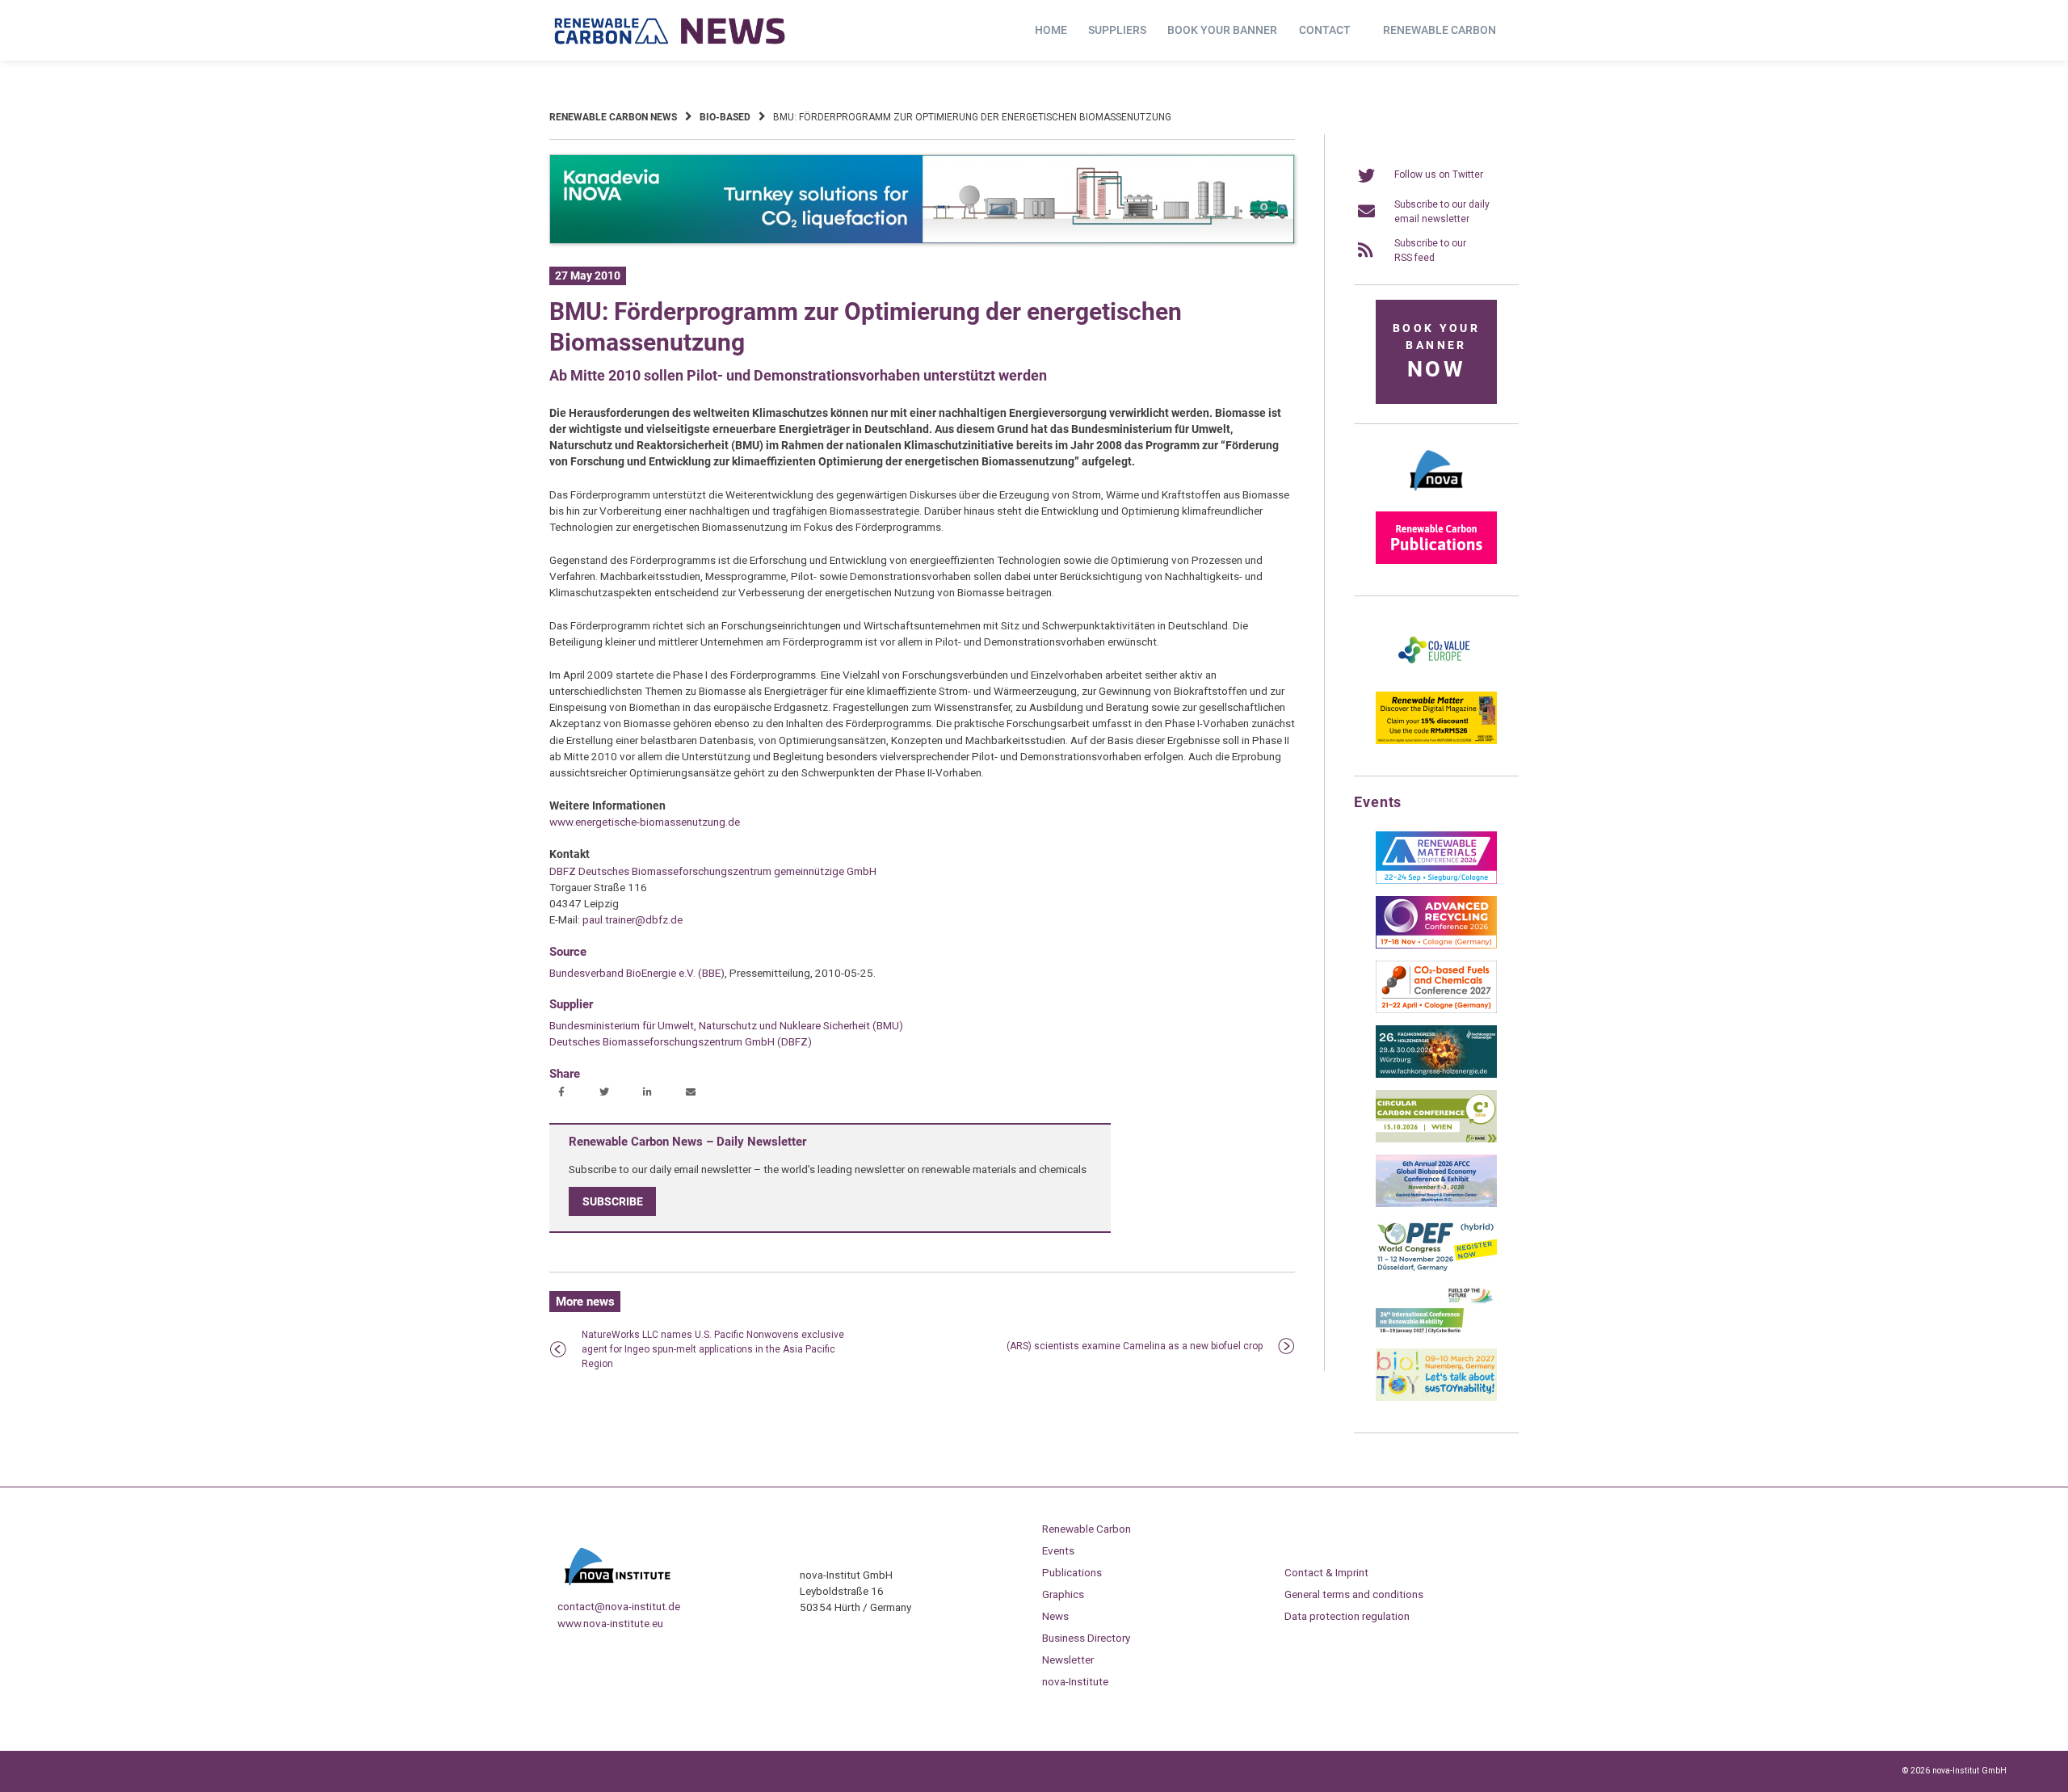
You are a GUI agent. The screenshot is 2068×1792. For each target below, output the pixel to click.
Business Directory (1086, 1638)
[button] (563, 1093)
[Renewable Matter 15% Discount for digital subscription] (1436, 741)
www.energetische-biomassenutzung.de (645, 822)
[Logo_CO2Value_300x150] (1436, 676)
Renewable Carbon (1440, 30)
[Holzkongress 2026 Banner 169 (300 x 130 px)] (1436, 1075)
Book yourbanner (1436, 352)
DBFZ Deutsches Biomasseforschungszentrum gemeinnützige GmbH (713, 871)
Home (1051, 30)
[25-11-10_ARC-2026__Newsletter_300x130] (1436, 945)
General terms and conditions (1354, 1594)
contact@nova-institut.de (619, 1606)
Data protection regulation (1347, 1616)
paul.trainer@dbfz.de (633, 919)
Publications (1072, 1572)
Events (1058, 1550)
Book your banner (1222, 30)
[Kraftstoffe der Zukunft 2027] (1436, 1333)
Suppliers (1117, 30)
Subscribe (613, 1201)
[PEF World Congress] (1436, 1268)
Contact (1325, 30)
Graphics (1063, 1594)
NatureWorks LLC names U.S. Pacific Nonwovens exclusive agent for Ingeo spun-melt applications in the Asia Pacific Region (713, 1349)
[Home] (670, 31)
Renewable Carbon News (613, 117)
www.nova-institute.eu (610, 1623)
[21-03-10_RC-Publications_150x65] (1436, 561)
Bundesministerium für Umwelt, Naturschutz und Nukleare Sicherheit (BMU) (726, 1025)
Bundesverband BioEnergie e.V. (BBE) (637, 973)
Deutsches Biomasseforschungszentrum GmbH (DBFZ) (681, 1041)
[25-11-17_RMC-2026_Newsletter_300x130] (1436, 881)
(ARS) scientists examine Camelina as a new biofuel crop (1135, 1346)
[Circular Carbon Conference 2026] (1436, 1139)
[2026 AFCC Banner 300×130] (1436, 1204)
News (1055, 1616)
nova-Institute (1075, 1681)
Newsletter (1068, 1659)
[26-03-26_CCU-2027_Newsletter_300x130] (1436, 1010)
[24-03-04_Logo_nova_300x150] (1436, 496)
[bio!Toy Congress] (1436, 1398)
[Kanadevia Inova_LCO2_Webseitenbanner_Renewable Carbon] (922, 241)
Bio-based (725, 117)
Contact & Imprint (1326, 1572)
